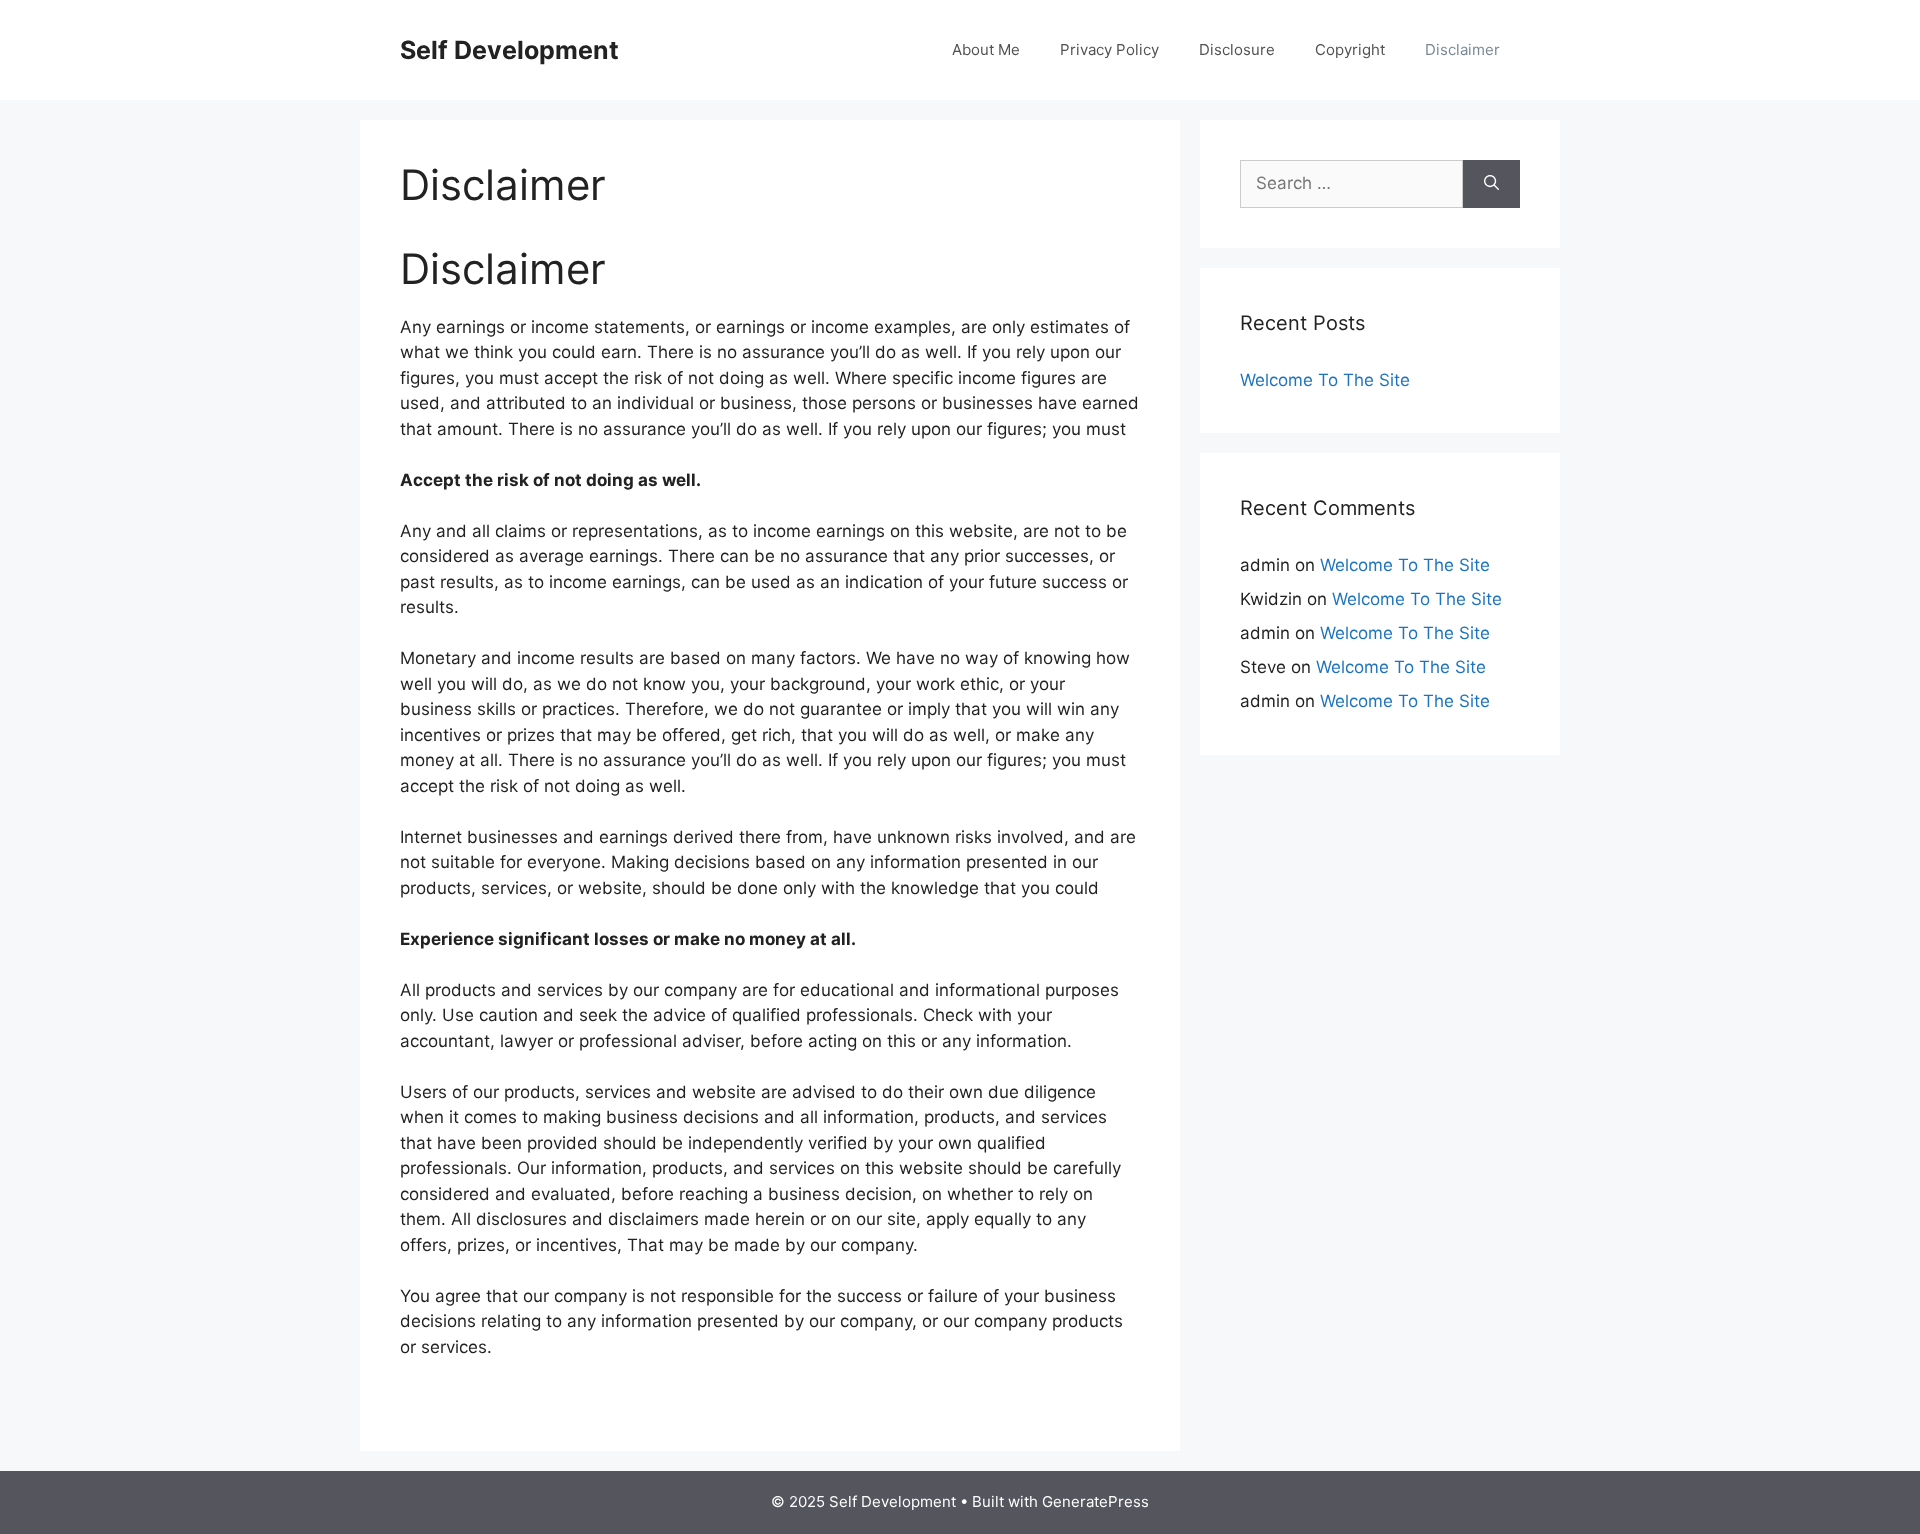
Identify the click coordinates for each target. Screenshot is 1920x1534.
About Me (986, 49)
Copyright (1350, 49)
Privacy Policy (1109, 49)
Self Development (509, 50)
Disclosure (1237, 49)
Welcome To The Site (1325, 380)
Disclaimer (1462, 49)
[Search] (1491, 184)
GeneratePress (1095, 1501)
